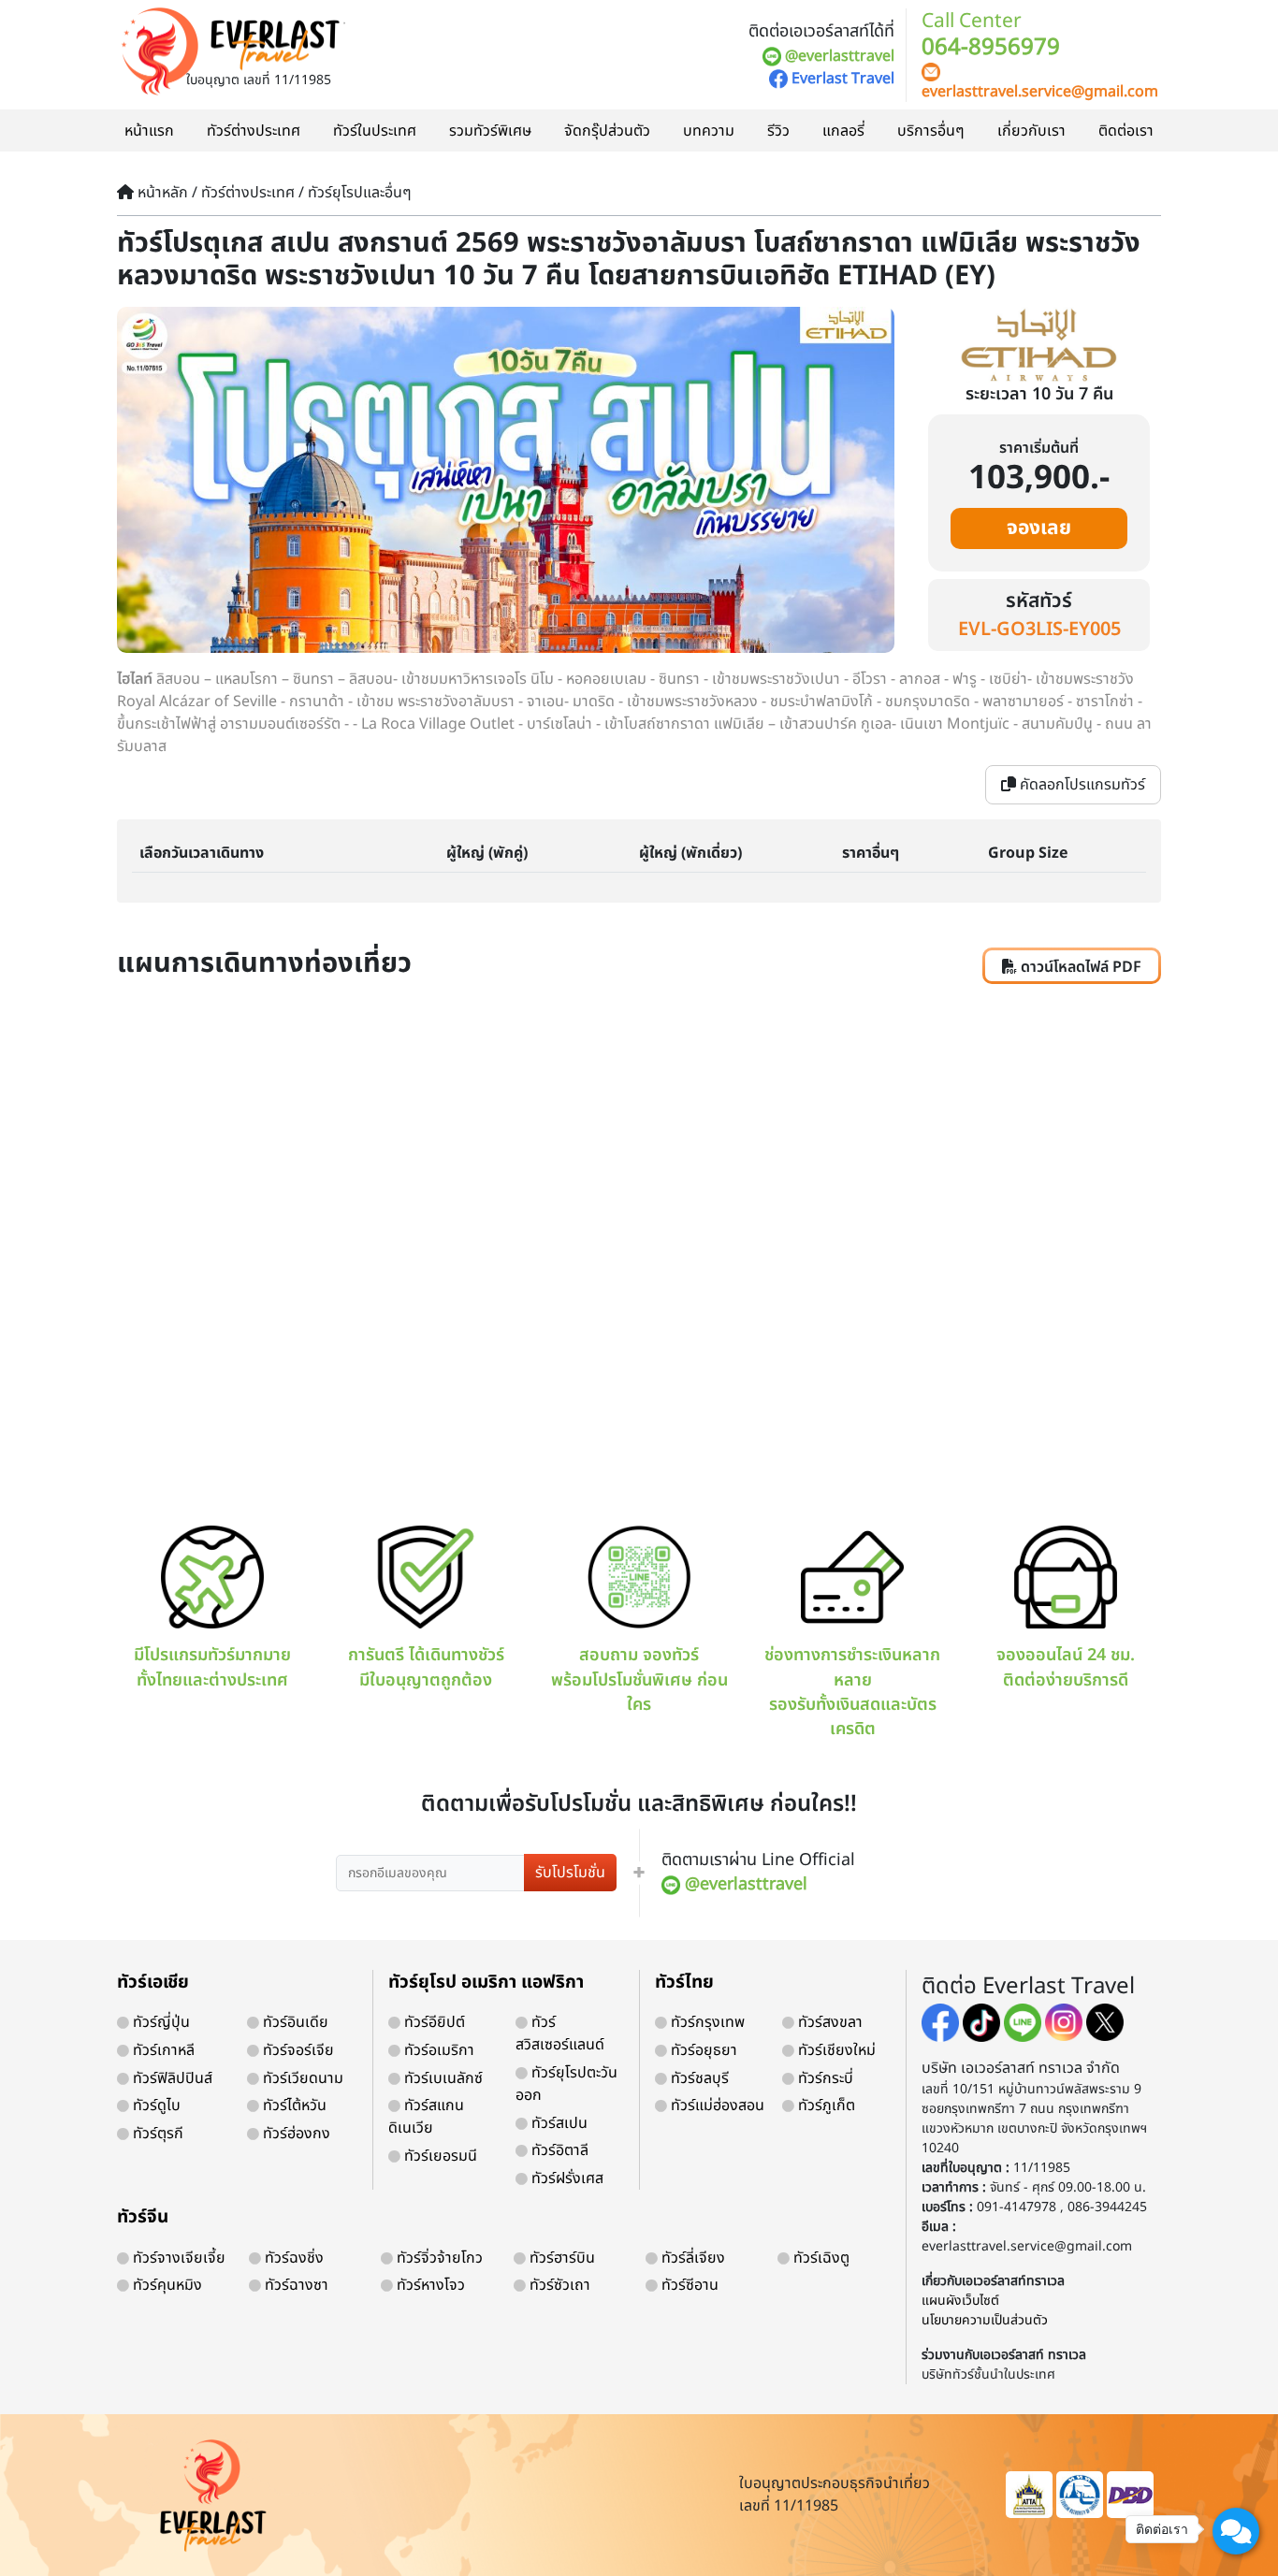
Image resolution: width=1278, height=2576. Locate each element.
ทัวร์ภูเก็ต (825, 2106)
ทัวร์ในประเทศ (375, 131)
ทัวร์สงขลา (828, 2022)
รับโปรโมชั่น (570, 1873)
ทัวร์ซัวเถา (558, 2285)
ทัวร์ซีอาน (688, 2285)
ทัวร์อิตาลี (558, 2150)
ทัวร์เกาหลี (162, 2050)
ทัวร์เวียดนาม (301, 2078)
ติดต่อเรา (1126, 131)
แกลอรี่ (843, 131)
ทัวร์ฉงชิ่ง (292, 2258)
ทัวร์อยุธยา (702, 2050)
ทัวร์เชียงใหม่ (835, 2050)
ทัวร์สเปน (558, 2123)
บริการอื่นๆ (931, 131)
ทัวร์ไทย (684, 1983)
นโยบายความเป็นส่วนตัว (985, 2320)
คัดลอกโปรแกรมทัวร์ (1081, 785)
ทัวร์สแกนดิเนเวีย (426, 2117)
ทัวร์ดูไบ (155, 2106)
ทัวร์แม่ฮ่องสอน (716, 2106)
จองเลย (1039, 528)
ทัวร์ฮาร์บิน (560, 2258)
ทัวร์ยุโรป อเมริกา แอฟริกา (486, 1983)
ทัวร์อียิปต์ (433, 2022)
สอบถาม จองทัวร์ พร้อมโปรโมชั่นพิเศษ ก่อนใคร (639, 1680)
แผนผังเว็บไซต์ (960, 2301)
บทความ (709, 131)
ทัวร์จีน (143, 2217)
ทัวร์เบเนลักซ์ (442, 2078)
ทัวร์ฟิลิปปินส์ (171, 2078)
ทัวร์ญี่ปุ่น (160, 2022)
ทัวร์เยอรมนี (439, 2156)
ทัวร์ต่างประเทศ (254, 131)
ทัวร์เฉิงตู (820, 2258)
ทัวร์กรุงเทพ (706, 2022)
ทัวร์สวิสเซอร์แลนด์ (560, 2033)
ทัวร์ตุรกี (156, 2134)
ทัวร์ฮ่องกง (295, 2134)
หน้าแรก (149, 131)
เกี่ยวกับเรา (1031, 131)
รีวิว (778, 131)
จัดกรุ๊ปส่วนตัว (607, 131)
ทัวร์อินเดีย (294, 2022)
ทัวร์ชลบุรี (698, 2078)
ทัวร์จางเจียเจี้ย (177, 2258)
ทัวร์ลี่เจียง (691, 2258)
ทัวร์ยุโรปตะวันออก (566, 2084)
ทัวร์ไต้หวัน (293, 2106)
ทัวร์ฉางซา (295, 2285)
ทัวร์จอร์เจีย (297, 2050)
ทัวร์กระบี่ (824, 2078)
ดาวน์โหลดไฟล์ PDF (1079, 967)
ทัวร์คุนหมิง (166, 2285)
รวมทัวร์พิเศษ (490, 131)
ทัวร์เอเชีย (153, 1983)
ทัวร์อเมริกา (437, 2050)
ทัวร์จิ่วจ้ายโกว (438, 2258)
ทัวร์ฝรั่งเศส (566, 2178)
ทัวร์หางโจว (429, 2285)
